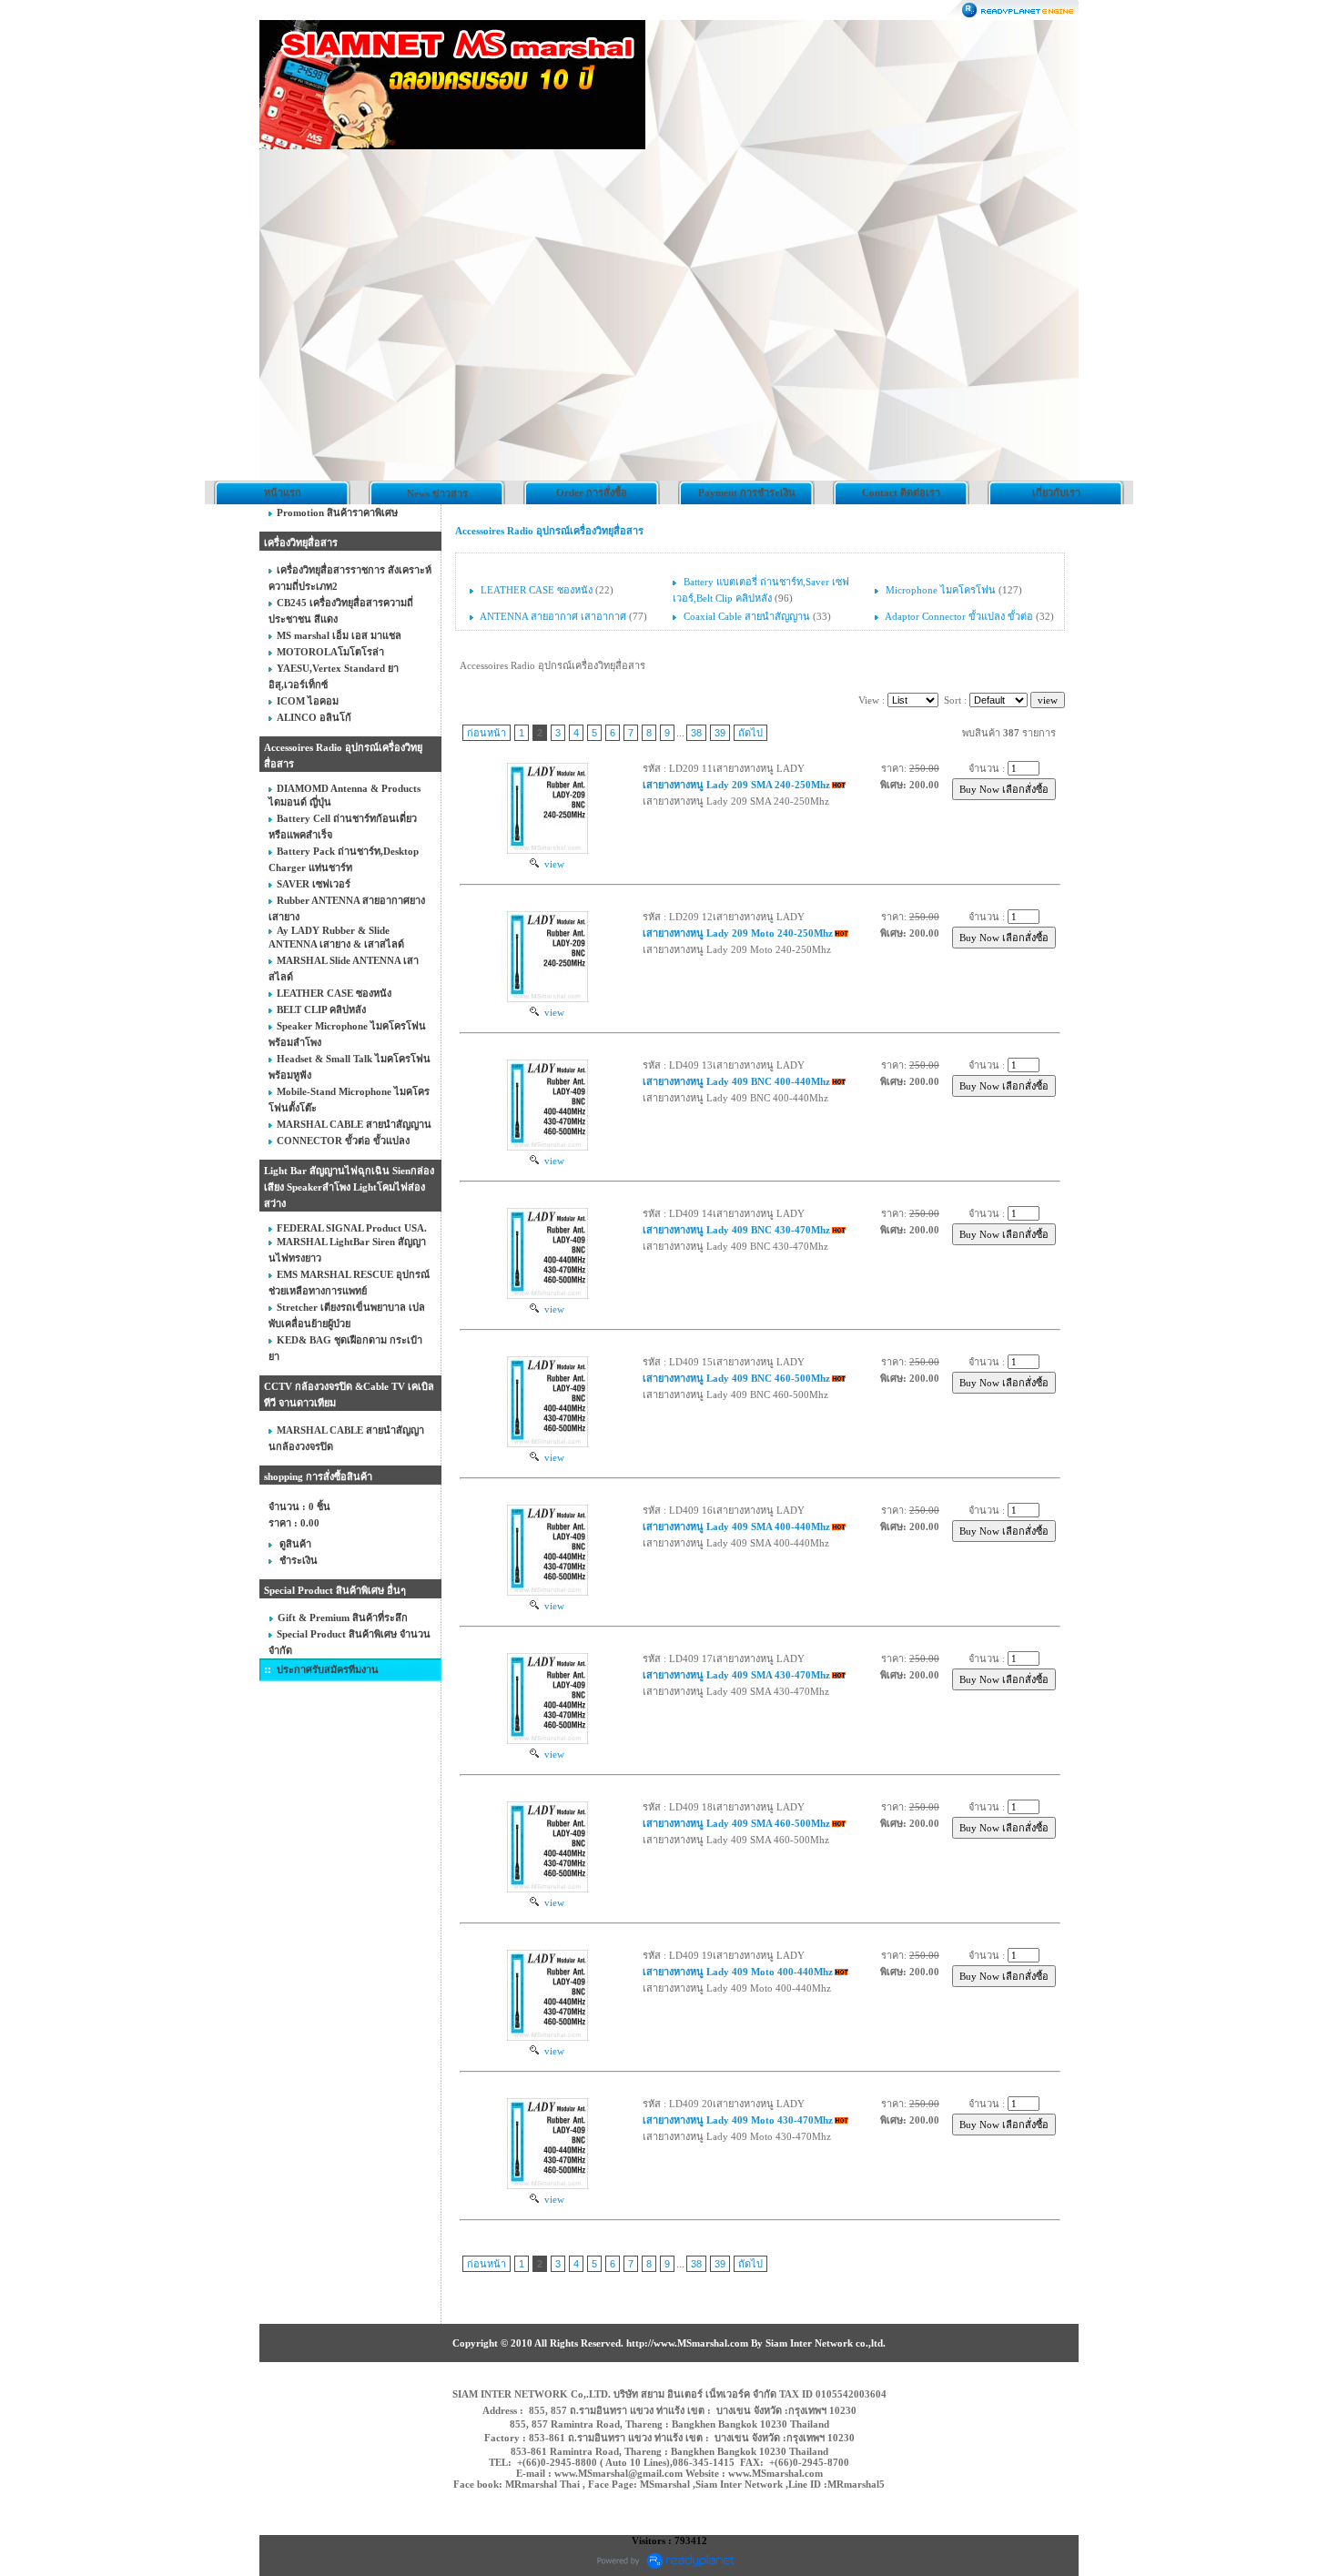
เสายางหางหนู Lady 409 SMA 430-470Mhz (736, 1675)
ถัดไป (750, 733)
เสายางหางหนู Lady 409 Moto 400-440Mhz (738, 1972)
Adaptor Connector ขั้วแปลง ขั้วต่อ (960, 616)
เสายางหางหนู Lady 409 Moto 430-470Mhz (738, 2120)
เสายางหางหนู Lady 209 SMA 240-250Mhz (736, 785)
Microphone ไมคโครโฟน (941, 590)
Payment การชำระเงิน (747, 492)
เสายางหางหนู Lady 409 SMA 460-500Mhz (736, 1823)
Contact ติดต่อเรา (901, 492)
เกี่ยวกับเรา (1056, 492)
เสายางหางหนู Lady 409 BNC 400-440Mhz (736, 1081)
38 (696, 733)
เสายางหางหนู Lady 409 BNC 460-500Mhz (736, 1378)
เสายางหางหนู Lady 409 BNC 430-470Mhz (736, 1230)
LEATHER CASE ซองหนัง (538, 590)
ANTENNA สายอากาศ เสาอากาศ (553, 616)
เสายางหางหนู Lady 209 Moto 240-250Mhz (738, 933)
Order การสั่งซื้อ (592, 492)
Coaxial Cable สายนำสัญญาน (747, 616)
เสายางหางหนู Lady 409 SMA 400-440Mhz (736, 1526)
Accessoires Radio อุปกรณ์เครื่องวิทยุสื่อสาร (549, 531)
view (552, 864)
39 (720, 733)
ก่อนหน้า (487, 733)
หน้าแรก (283, 492)
